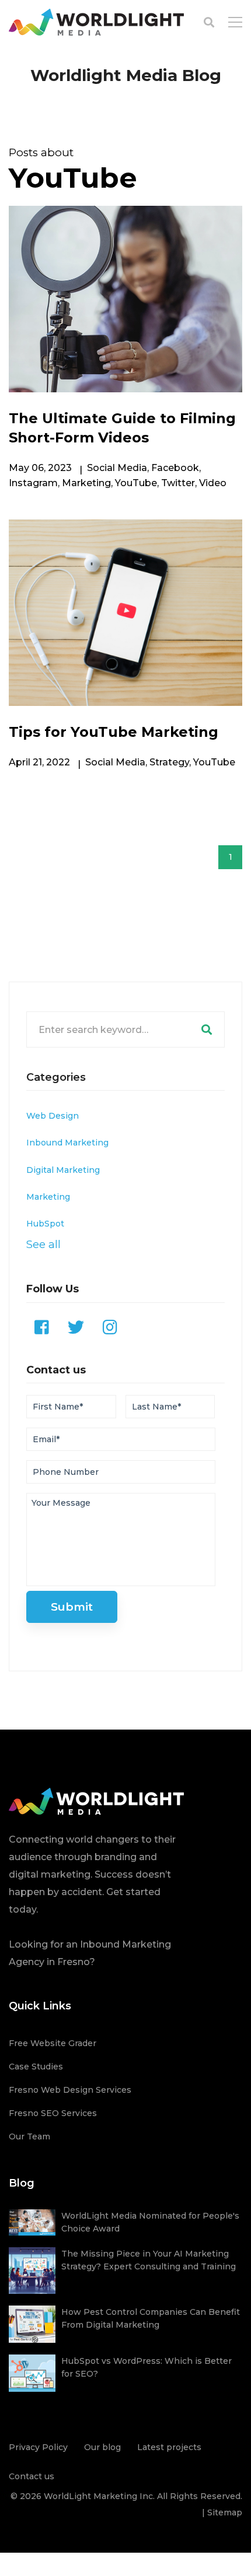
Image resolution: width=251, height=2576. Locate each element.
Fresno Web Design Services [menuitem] (70, 2090)
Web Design (53, 1116)
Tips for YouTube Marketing (114, 732)
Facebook (175, 468)
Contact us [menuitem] (32, 2476)
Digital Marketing (63, 1170)
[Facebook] (42, 1327)
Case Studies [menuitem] (36, 2067)
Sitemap (225, 2512)
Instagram (33, 483)
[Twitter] (76, 1327)
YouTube (136, 483)
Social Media (117, 468)
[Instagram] (110, 1327)
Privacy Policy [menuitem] (38, 2447)
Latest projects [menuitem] (169, 2447)
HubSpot (45, 1224)
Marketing (86, 483)
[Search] (207, 1029)
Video (213, 483)
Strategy (169, 762)
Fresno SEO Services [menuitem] (53, 2113)
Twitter (178, 483)
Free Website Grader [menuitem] (53, 2043)
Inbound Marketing (67, 1143)
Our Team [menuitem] (29, 2136)
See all (43, 1244)
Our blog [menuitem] (102, 2447)
